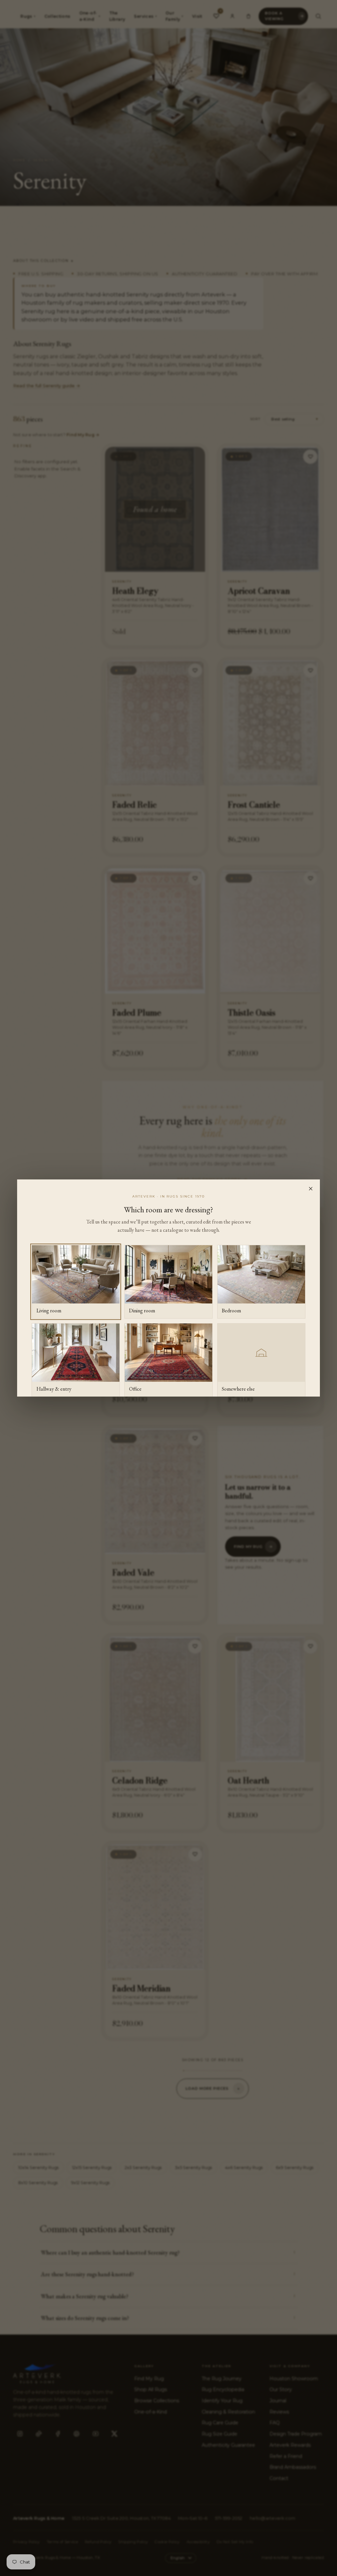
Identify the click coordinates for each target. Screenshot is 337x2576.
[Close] (311, 1189)
